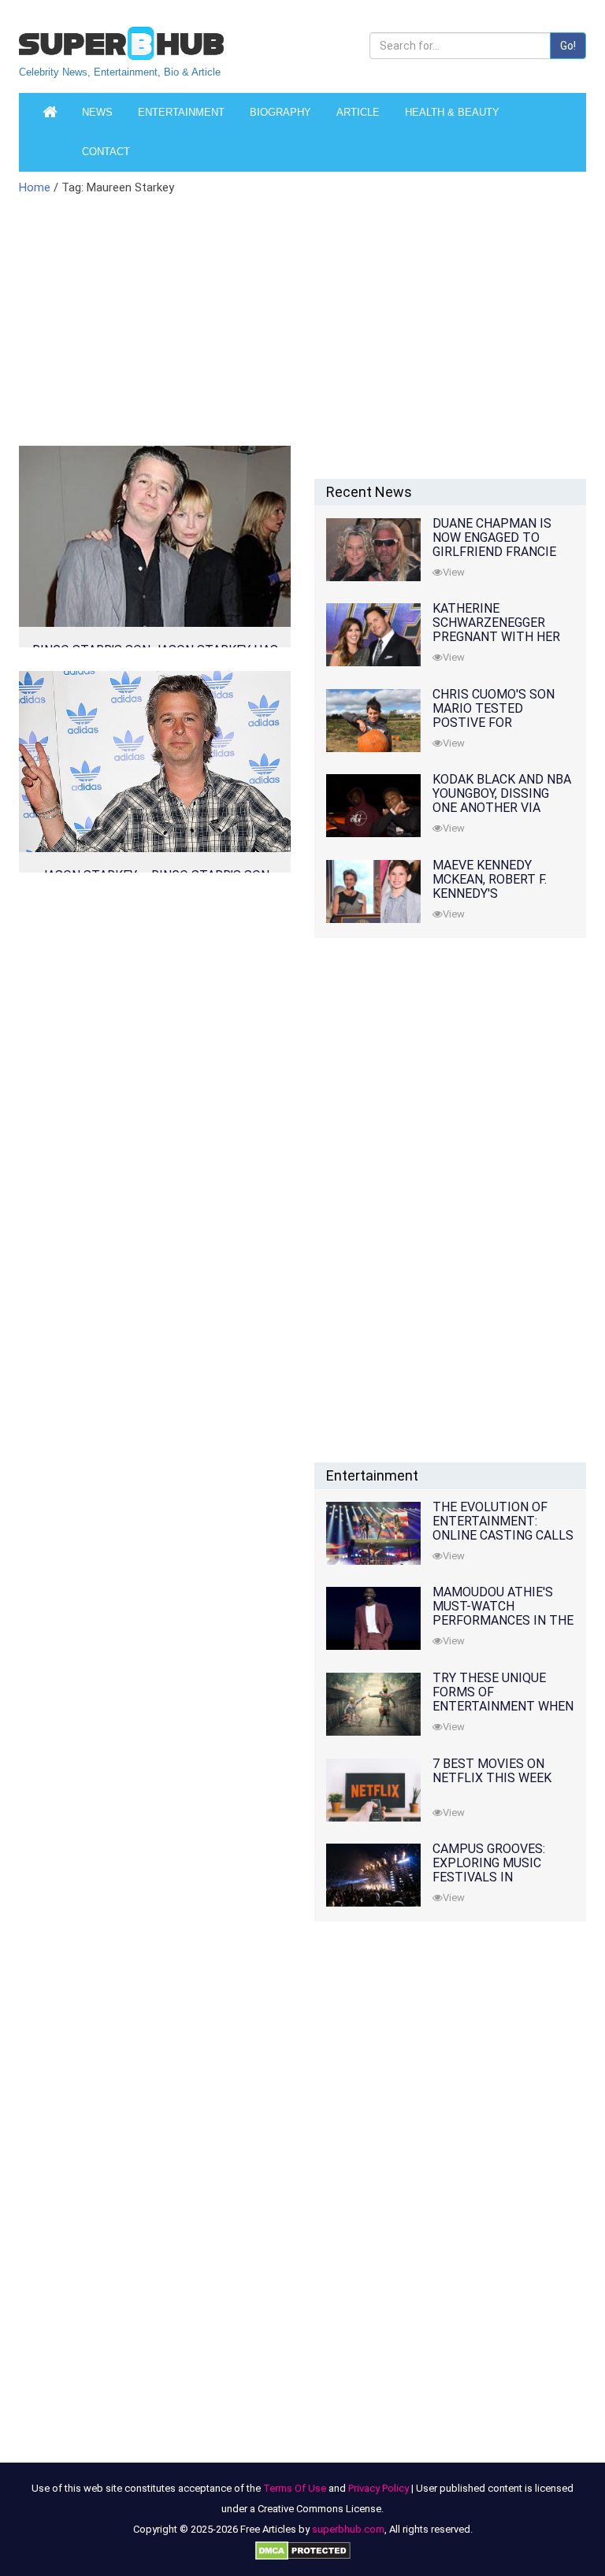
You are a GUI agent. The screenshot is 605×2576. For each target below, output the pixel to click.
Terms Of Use (295, 2488)
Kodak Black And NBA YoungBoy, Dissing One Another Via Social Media (502, 801)
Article (358, 112)
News (97, 112)
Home (35, 187)
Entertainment (181, 112)
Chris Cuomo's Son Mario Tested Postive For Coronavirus (494, 715)
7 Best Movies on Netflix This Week (492, 1771)
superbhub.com (348, 2529)
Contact (106, 152)
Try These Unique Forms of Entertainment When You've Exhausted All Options (503, 1706)
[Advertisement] (204, 330)
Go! (568, 46)
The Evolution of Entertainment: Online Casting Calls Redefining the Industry (503, 1535)
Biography (280, 112)
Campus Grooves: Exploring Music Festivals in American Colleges (496, 1870)
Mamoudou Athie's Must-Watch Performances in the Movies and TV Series (503, 1613)
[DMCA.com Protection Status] (303, 2550)
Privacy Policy (379, 2488)
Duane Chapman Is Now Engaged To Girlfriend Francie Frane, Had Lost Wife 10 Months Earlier (501, 552)
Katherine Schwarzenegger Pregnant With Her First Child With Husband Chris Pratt (503, 637)
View (454, 572)
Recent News (369, 492)
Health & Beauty (452, 112)
